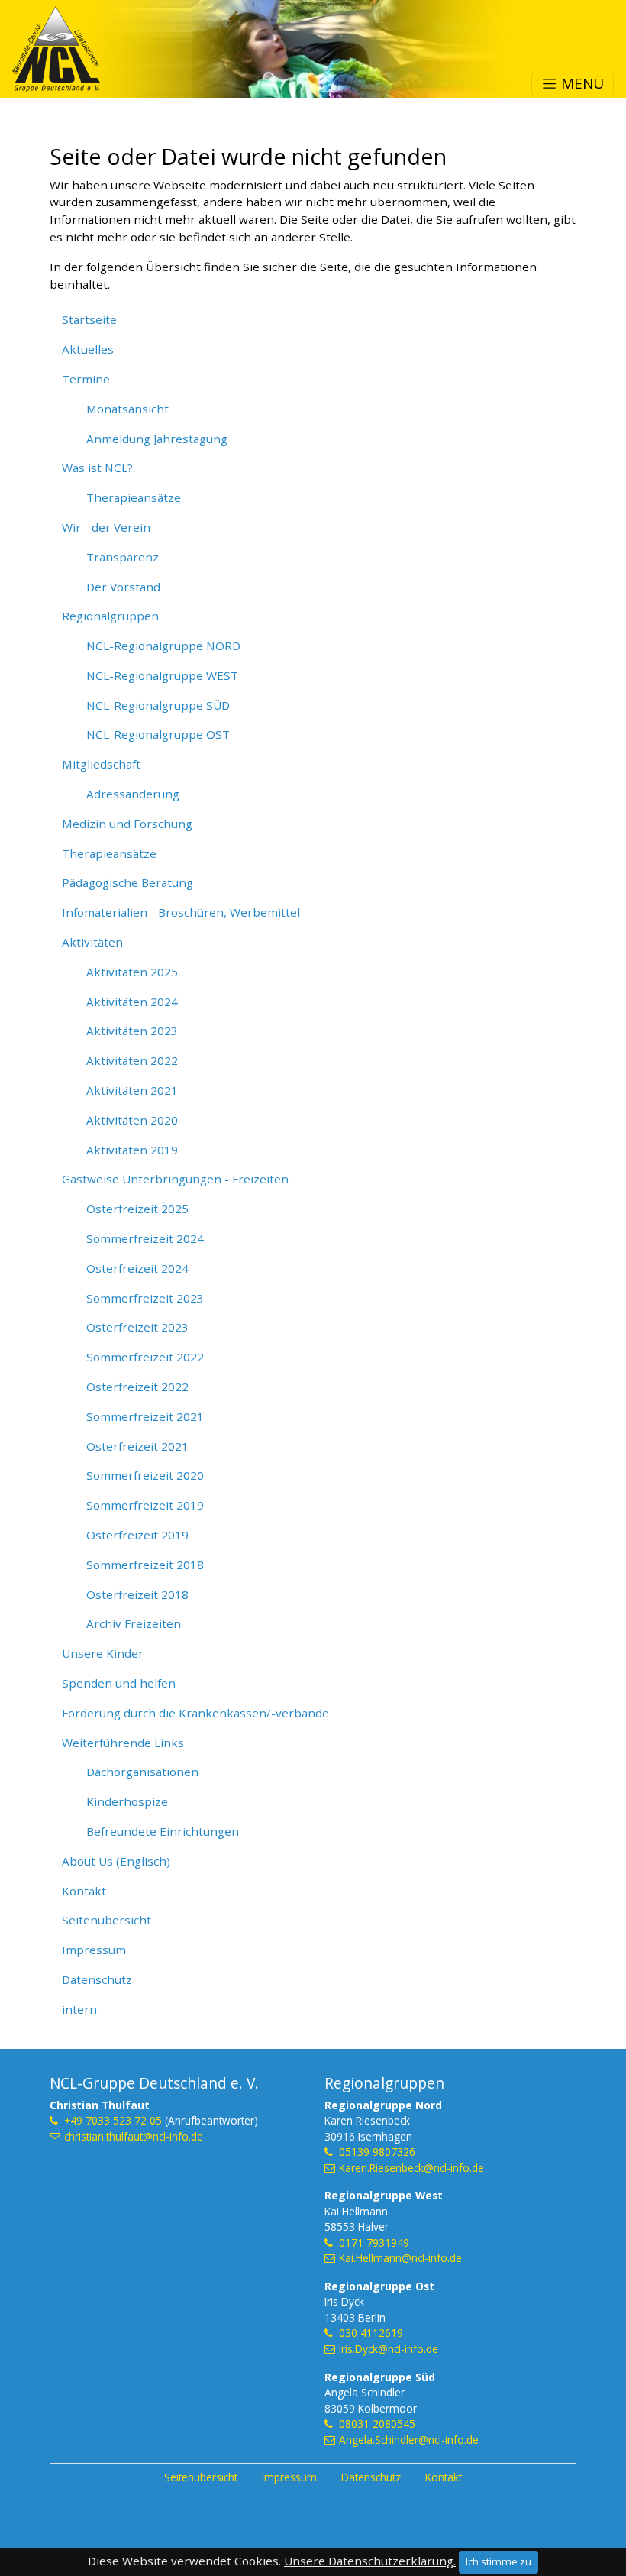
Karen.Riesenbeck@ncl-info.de (411, 2168)
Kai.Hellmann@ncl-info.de (400, 2258)
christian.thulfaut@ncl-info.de (134, 2136)
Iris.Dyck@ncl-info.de (389, 2349)
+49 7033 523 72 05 (113, 2120)
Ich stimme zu (499, 2561)
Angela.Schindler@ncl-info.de (409, 2440)
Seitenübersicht (201, 2477)
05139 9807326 (377, 2152)
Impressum (289, 2477)
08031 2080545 (377, 2424)
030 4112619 (371, 2333)
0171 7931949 (374, 2243)
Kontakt (444, 2477)
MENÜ (581, 83)
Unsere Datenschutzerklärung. (370, 2561)
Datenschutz (371, 2477)
